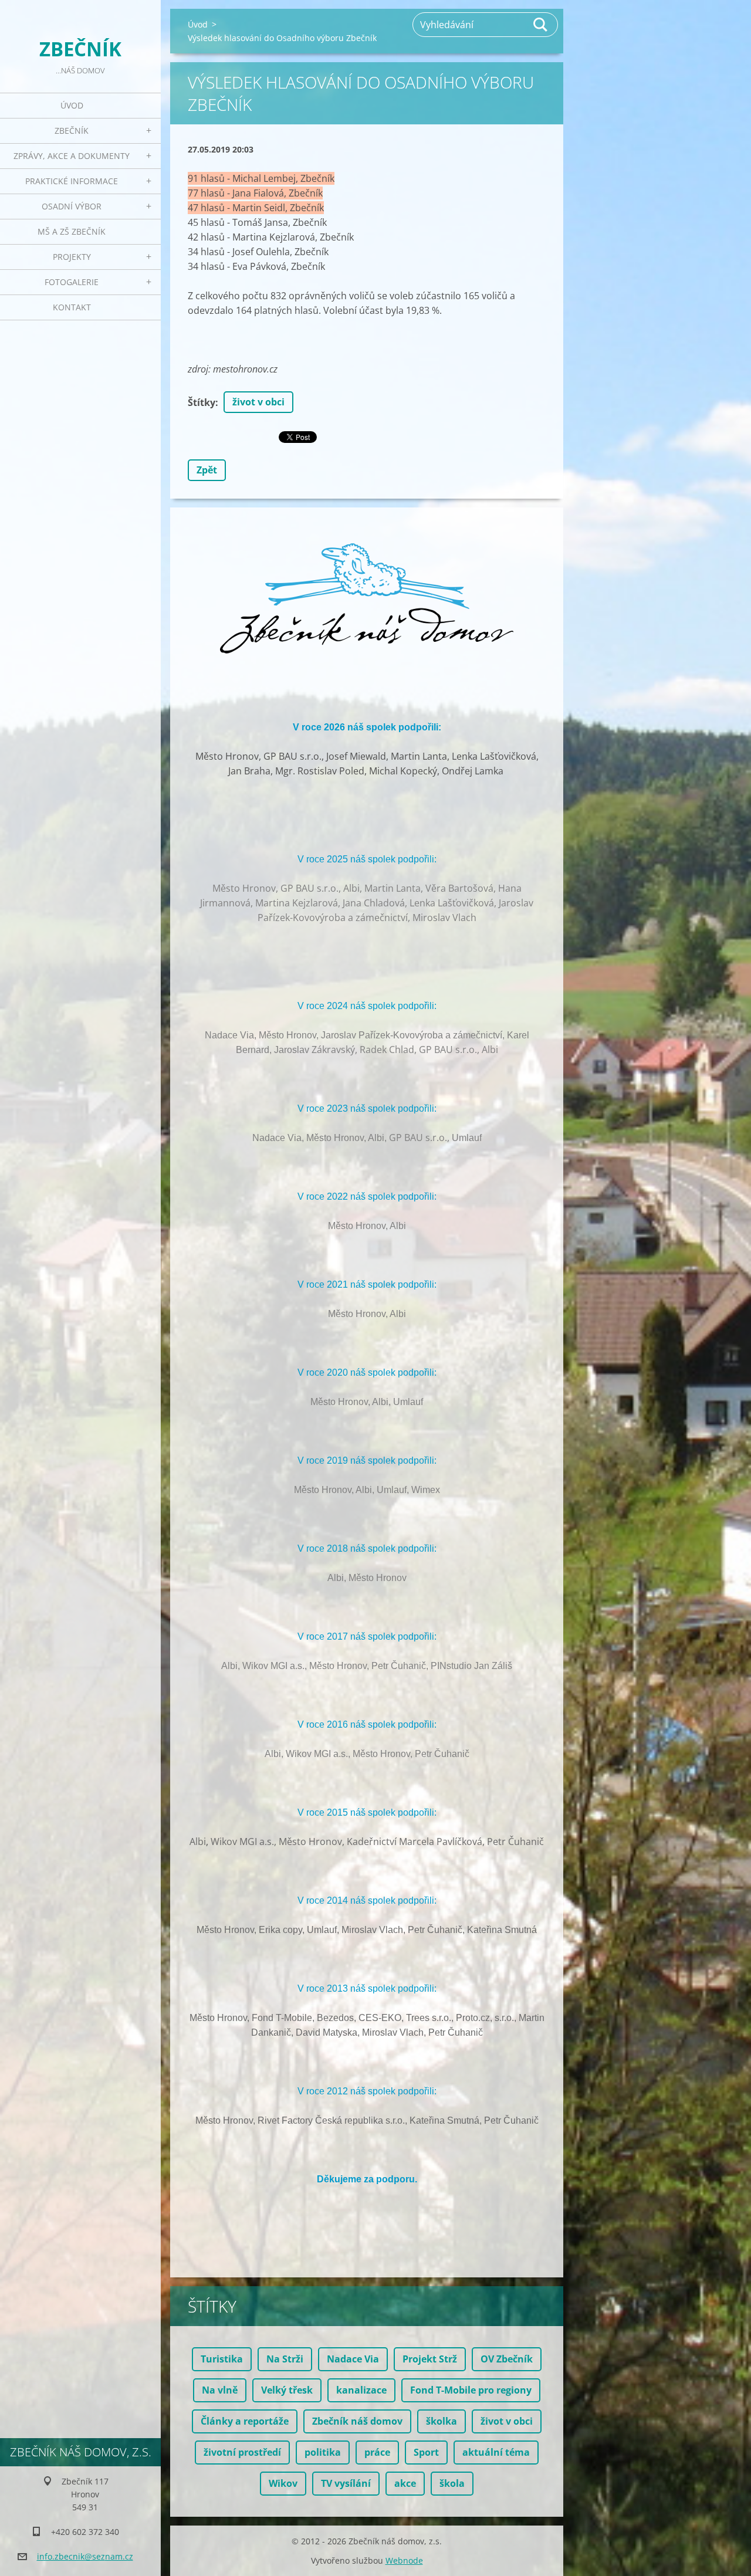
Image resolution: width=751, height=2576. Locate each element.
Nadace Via (353, 2359)
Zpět (207, 470)
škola (452, 2483)
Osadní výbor (72, 206)
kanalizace (361, 2390)
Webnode (404, 2560)
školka (442, 2421)
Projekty (72, 257)
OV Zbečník (507, 2359)
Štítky (202, 402)
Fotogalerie (72, 282)
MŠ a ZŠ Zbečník (72, 231)
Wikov (283, 2483)
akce (405, 2483)
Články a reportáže (245, 2421)
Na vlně (220, 2390)
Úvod (72, 105)
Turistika (222, 2359)
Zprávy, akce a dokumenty (72, 156)
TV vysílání (346, 2483)
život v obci (258, 402)
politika (323, 2452)
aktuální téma (496, 2452)
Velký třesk (287, 2390)
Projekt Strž (430, 2359)
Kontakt (72, 307)
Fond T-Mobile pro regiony (471, 2390)
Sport (426, 2452)
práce (377, 2452)
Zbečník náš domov (357, 2421)
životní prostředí (242, 2452)
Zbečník (72, 131)
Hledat (541, 25)
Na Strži (285, 2359)
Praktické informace (72, 181)
